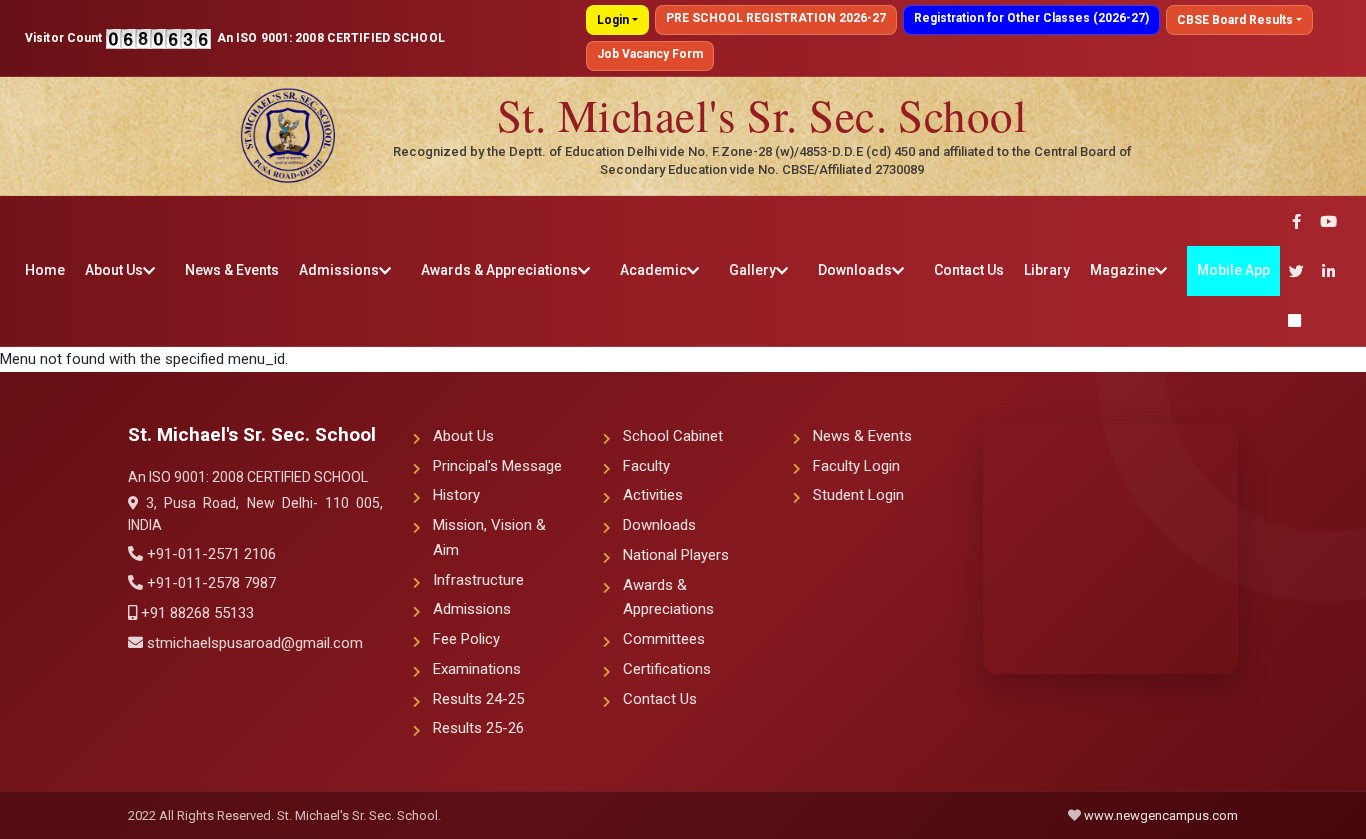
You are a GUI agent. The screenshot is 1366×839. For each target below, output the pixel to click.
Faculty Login (856, 466)
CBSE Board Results (1235, 20)
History (456, 495)
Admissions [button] (339, 270)
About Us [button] (114, 270)
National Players (676, 555)
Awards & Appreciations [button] (499, 270)
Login (613, 20)
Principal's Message (497, 466)
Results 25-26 (478, 728)
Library (1047, 270)
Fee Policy (466, 639)
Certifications (667, 669)
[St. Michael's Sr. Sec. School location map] (1110, 549)
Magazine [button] (1122, 270)
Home (45, 270)
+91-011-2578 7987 (209, 583)
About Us (463, 436)
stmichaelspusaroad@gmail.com (253, 643)
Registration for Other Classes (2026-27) (1031, 18)
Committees (664, 639)
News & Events (232, 270)
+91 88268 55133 (195, 613)
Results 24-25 (478, 699)
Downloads (659, 525)
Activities (653, 495)
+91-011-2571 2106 (209, 554)
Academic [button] (653, 270)
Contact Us (969, 270)
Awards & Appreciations (668, 597)
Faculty (646, 466)
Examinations (477, 669)
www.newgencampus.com (1161, 815)
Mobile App (1233, 270)
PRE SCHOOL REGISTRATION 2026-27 (776, 18)
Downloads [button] (855, 270)
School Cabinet (673, 436)
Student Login (858, 495)
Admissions (472, 609)
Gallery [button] (752, 270)
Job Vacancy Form (650, 54)
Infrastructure (478, 580)
